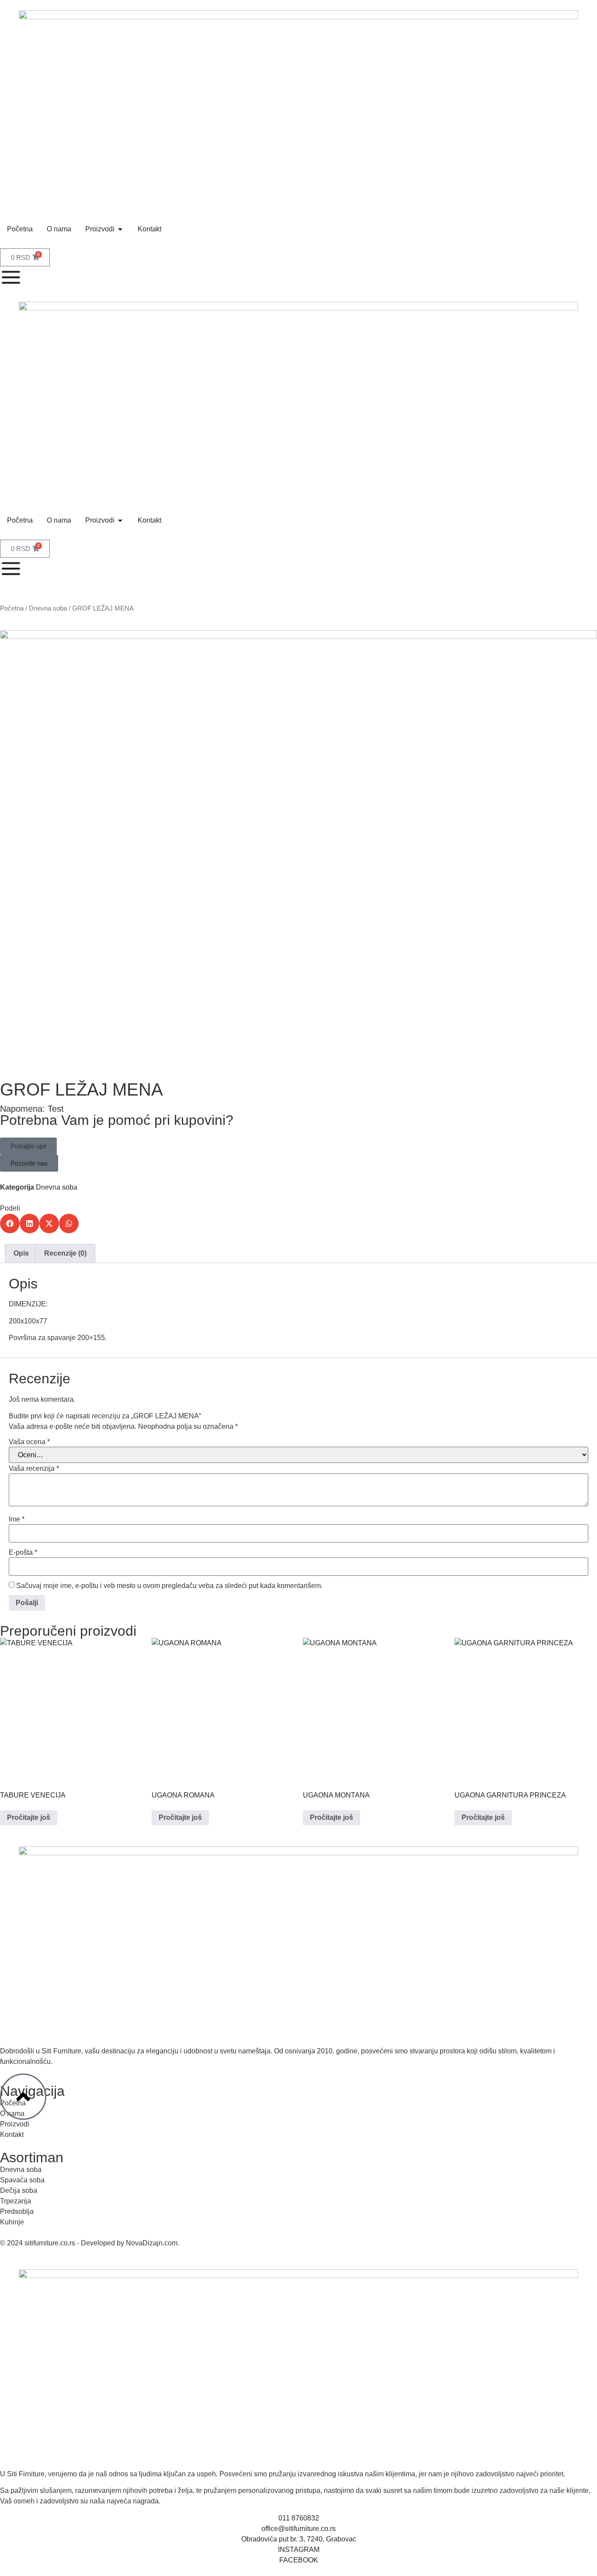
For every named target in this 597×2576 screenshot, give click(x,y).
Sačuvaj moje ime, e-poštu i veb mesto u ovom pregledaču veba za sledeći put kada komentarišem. (169, 1586)
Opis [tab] (21, 1253)
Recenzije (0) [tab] (65, 1253)
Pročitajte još (29, 1817)
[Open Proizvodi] (120, 229)
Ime (17, 1519)
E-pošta (23, 1553)
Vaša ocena (29, 1442)
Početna (12, 608)
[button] (28, 1146)
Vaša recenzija (34, 1469)
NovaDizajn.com (152, 2243)
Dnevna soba (48, 608)
